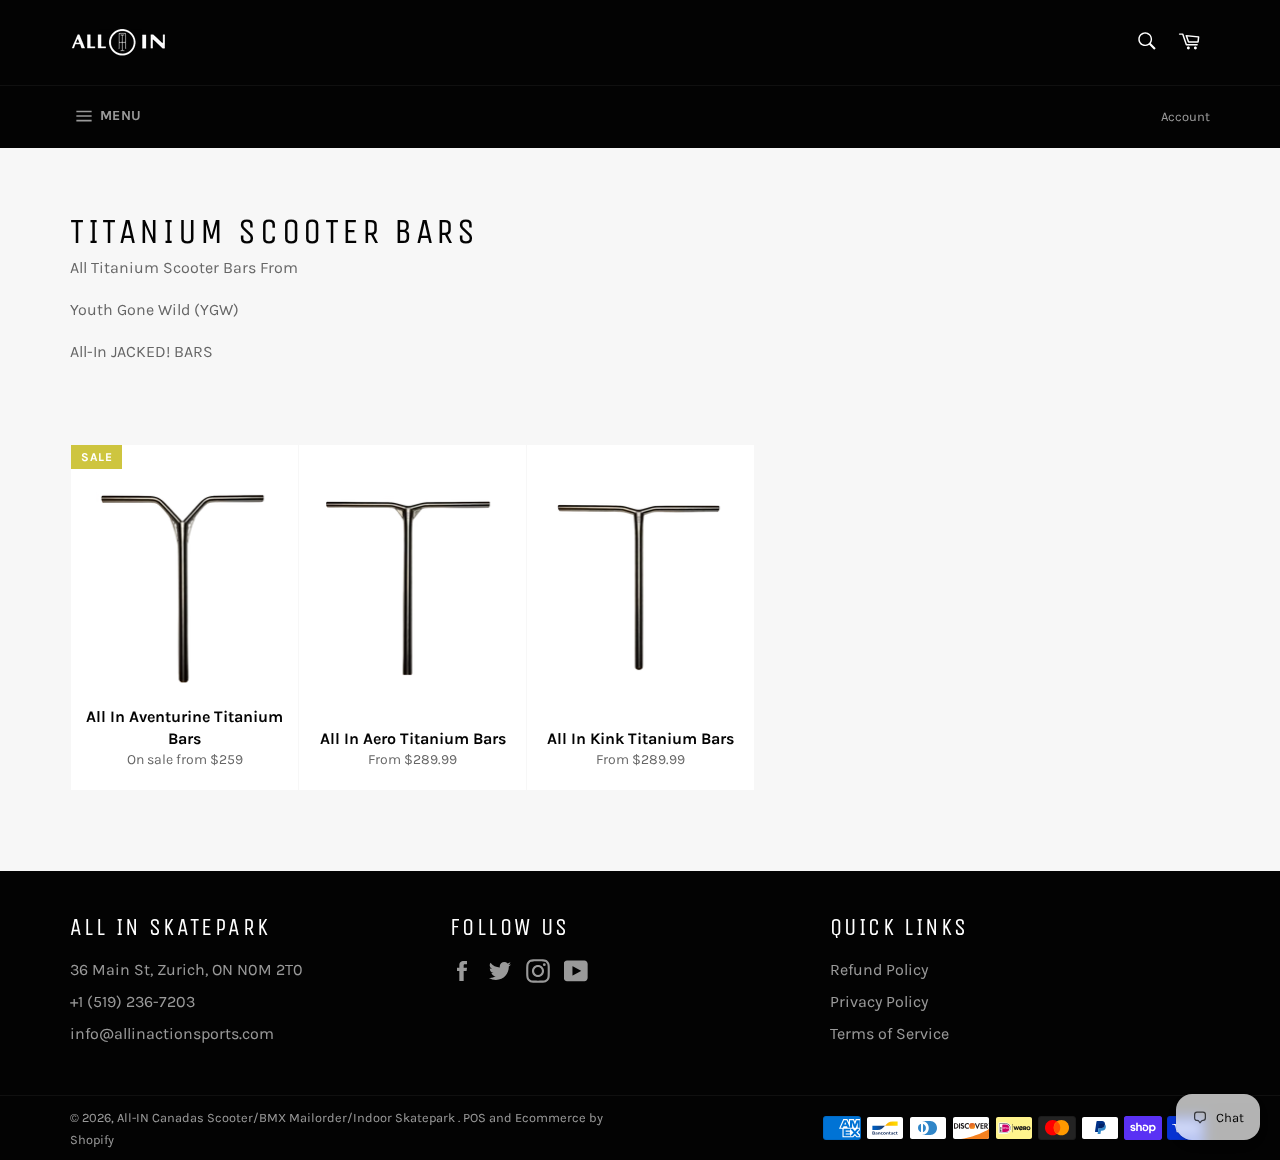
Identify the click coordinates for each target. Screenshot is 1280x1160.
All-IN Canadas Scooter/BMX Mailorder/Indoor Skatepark (287, 1117)
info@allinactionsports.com (172, 1033)
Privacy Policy (879, 1001)
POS (474, 1117)
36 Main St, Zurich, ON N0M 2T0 (186, 969)
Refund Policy (879, 969)
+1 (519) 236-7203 (132, 1001)
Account (1185, 116)
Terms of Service (889, 1033)
